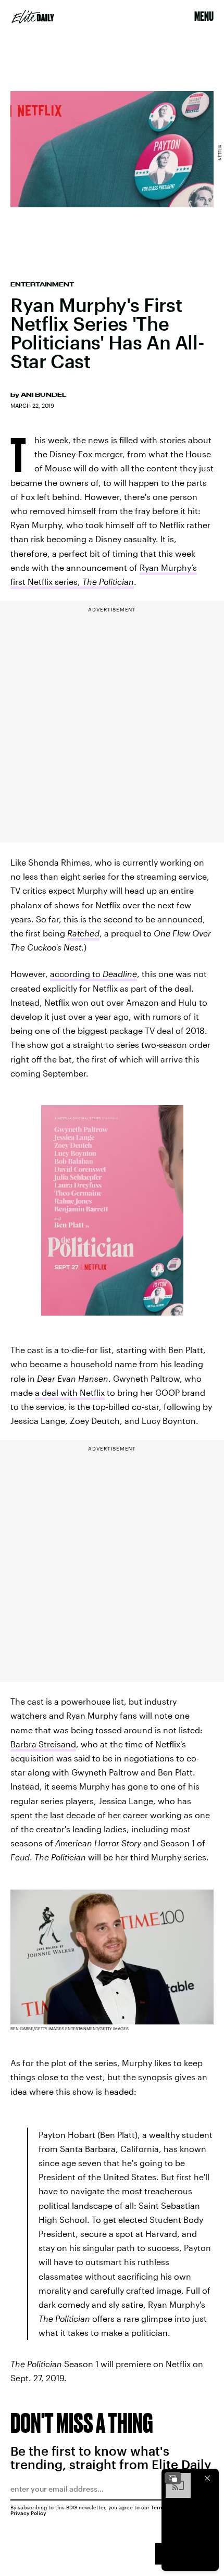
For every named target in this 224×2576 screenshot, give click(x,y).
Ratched (83, 933)
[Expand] (173, 2478)
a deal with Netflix (70, 1392)
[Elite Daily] (33, 17)
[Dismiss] (207, 2478)
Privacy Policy (28, 2513)
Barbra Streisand (43, 1744)
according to (94, 974)
